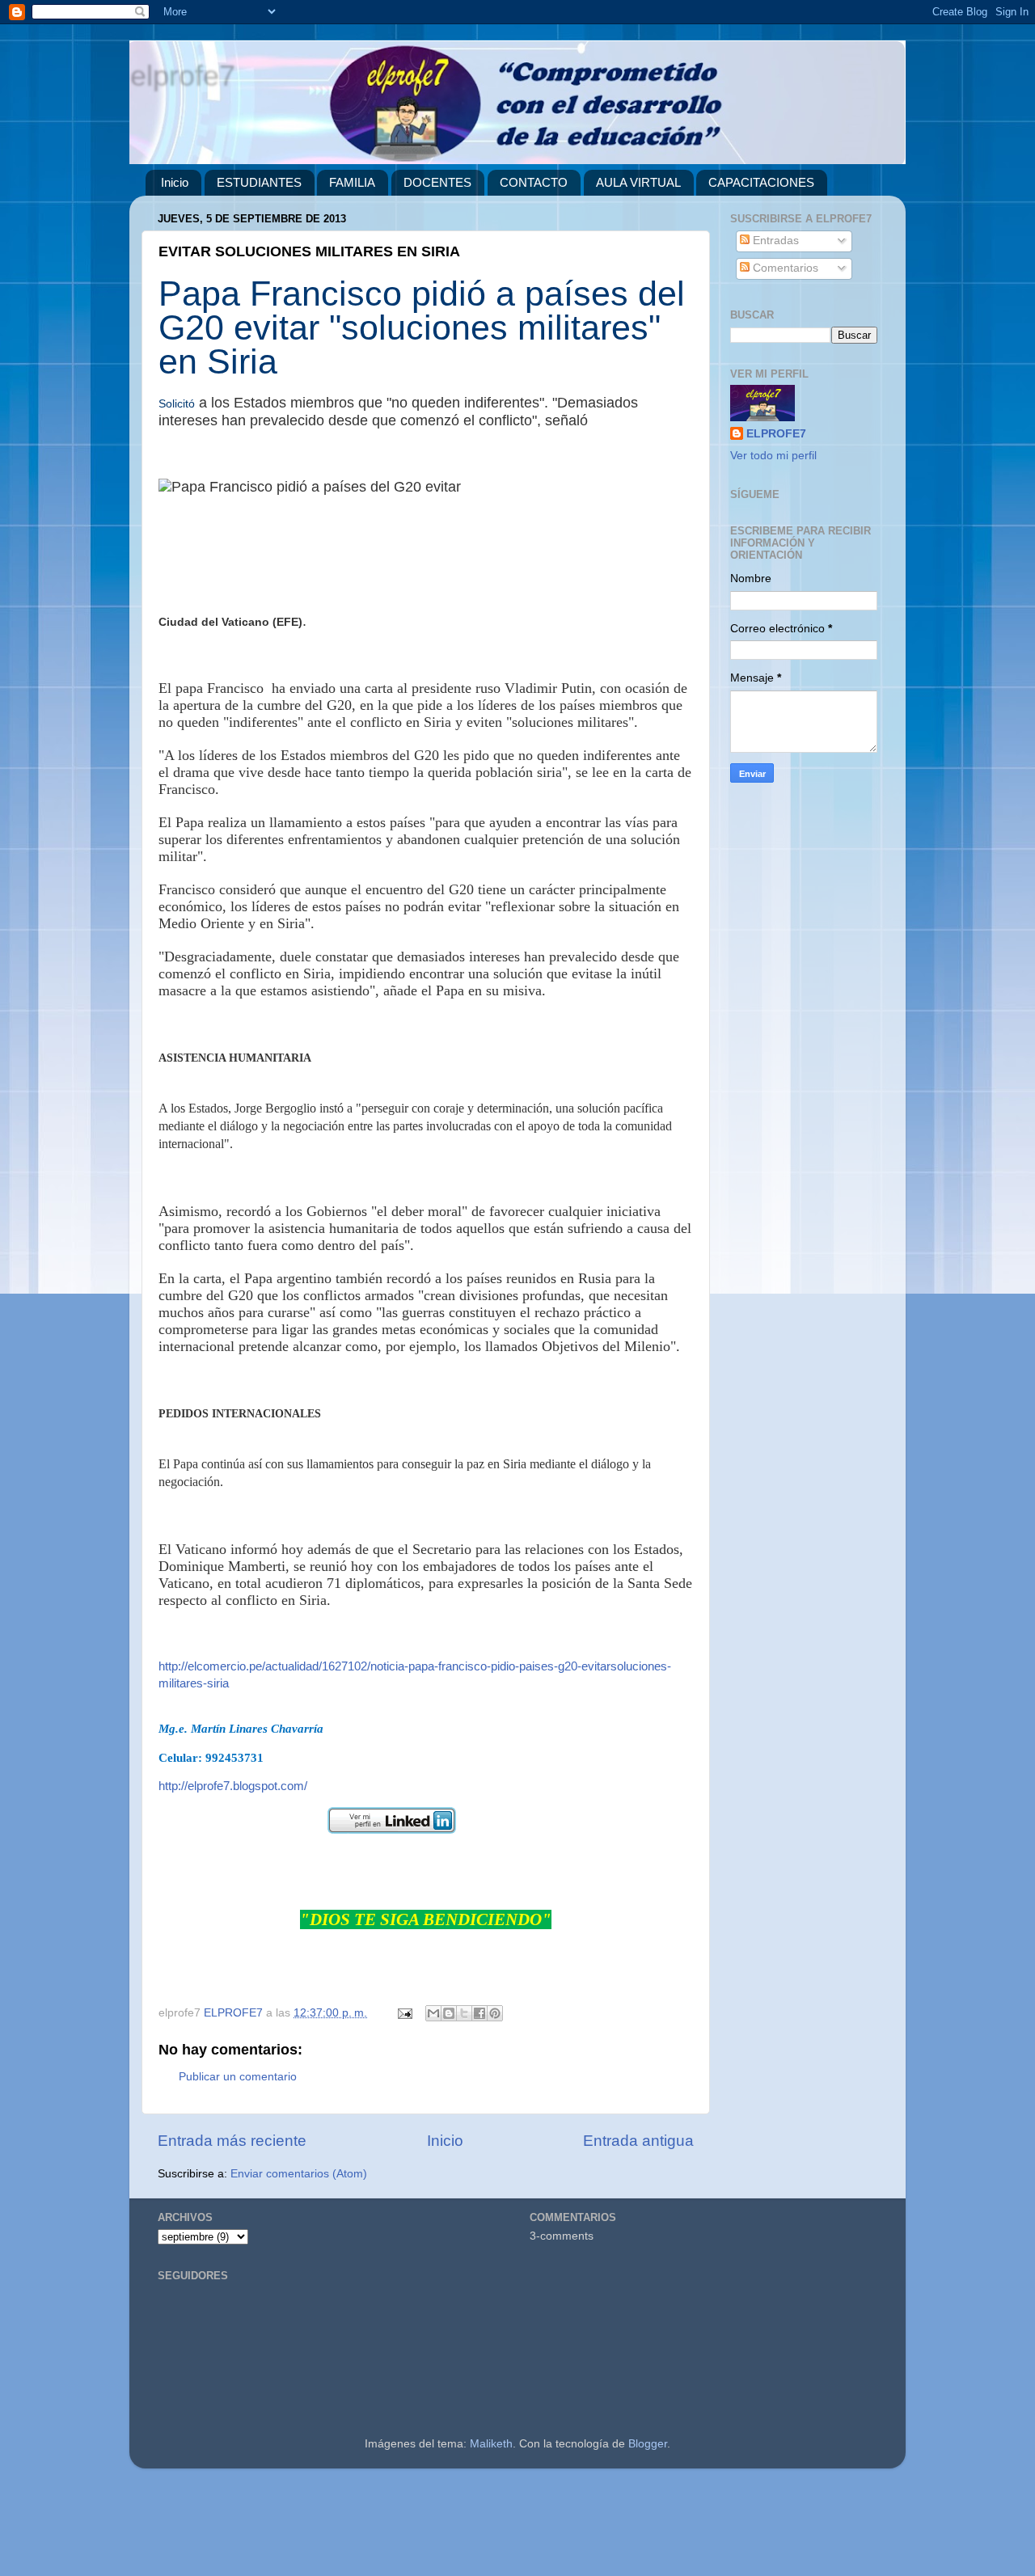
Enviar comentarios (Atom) (299, 2174)
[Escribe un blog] (449, 2013)
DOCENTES (437, 182)
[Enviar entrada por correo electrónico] (404, 2013)
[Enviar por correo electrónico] (433, 2013)
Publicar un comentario (238, 2077)
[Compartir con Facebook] (479, 2013)
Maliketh (491, 2444)
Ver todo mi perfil (773, 456)
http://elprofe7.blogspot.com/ (233, 1786)
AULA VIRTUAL (638, 182)
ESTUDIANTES (259, 182)
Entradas (774, 241)
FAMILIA (352, 182)
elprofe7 (182, 75)
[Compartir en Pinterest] (495, 2013)
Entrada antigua (638, 2141)
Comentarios (784, 268)
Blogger (648, 2444)
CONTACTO (534, 182)
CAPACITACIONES (761, 182)
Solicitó (177, 403)
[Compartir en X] (464, 2013)
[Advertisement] (485, 2529)
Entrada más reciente (232, 2141)
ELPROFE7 (776, 434)
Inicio (175, 182)
